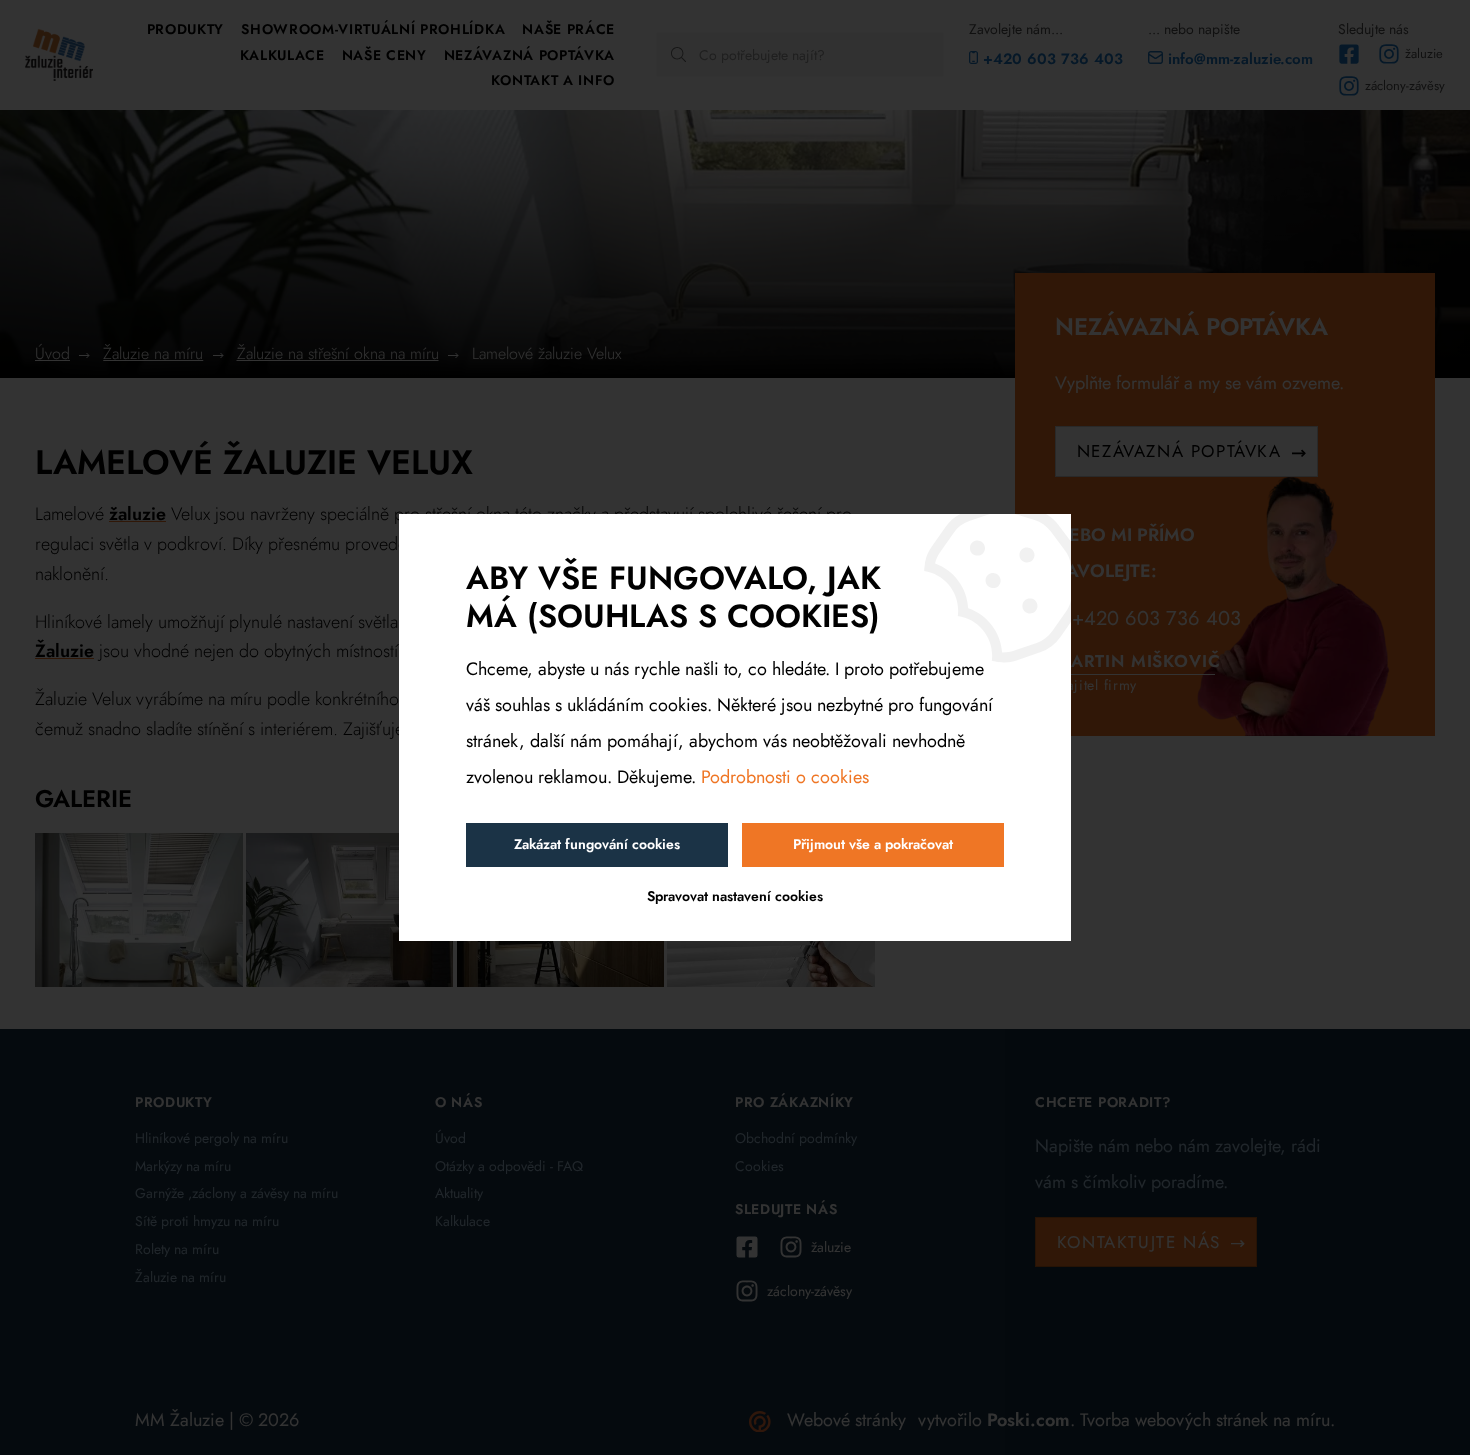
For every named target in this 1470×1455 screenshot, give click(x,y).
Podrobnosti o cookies (785, 777)
